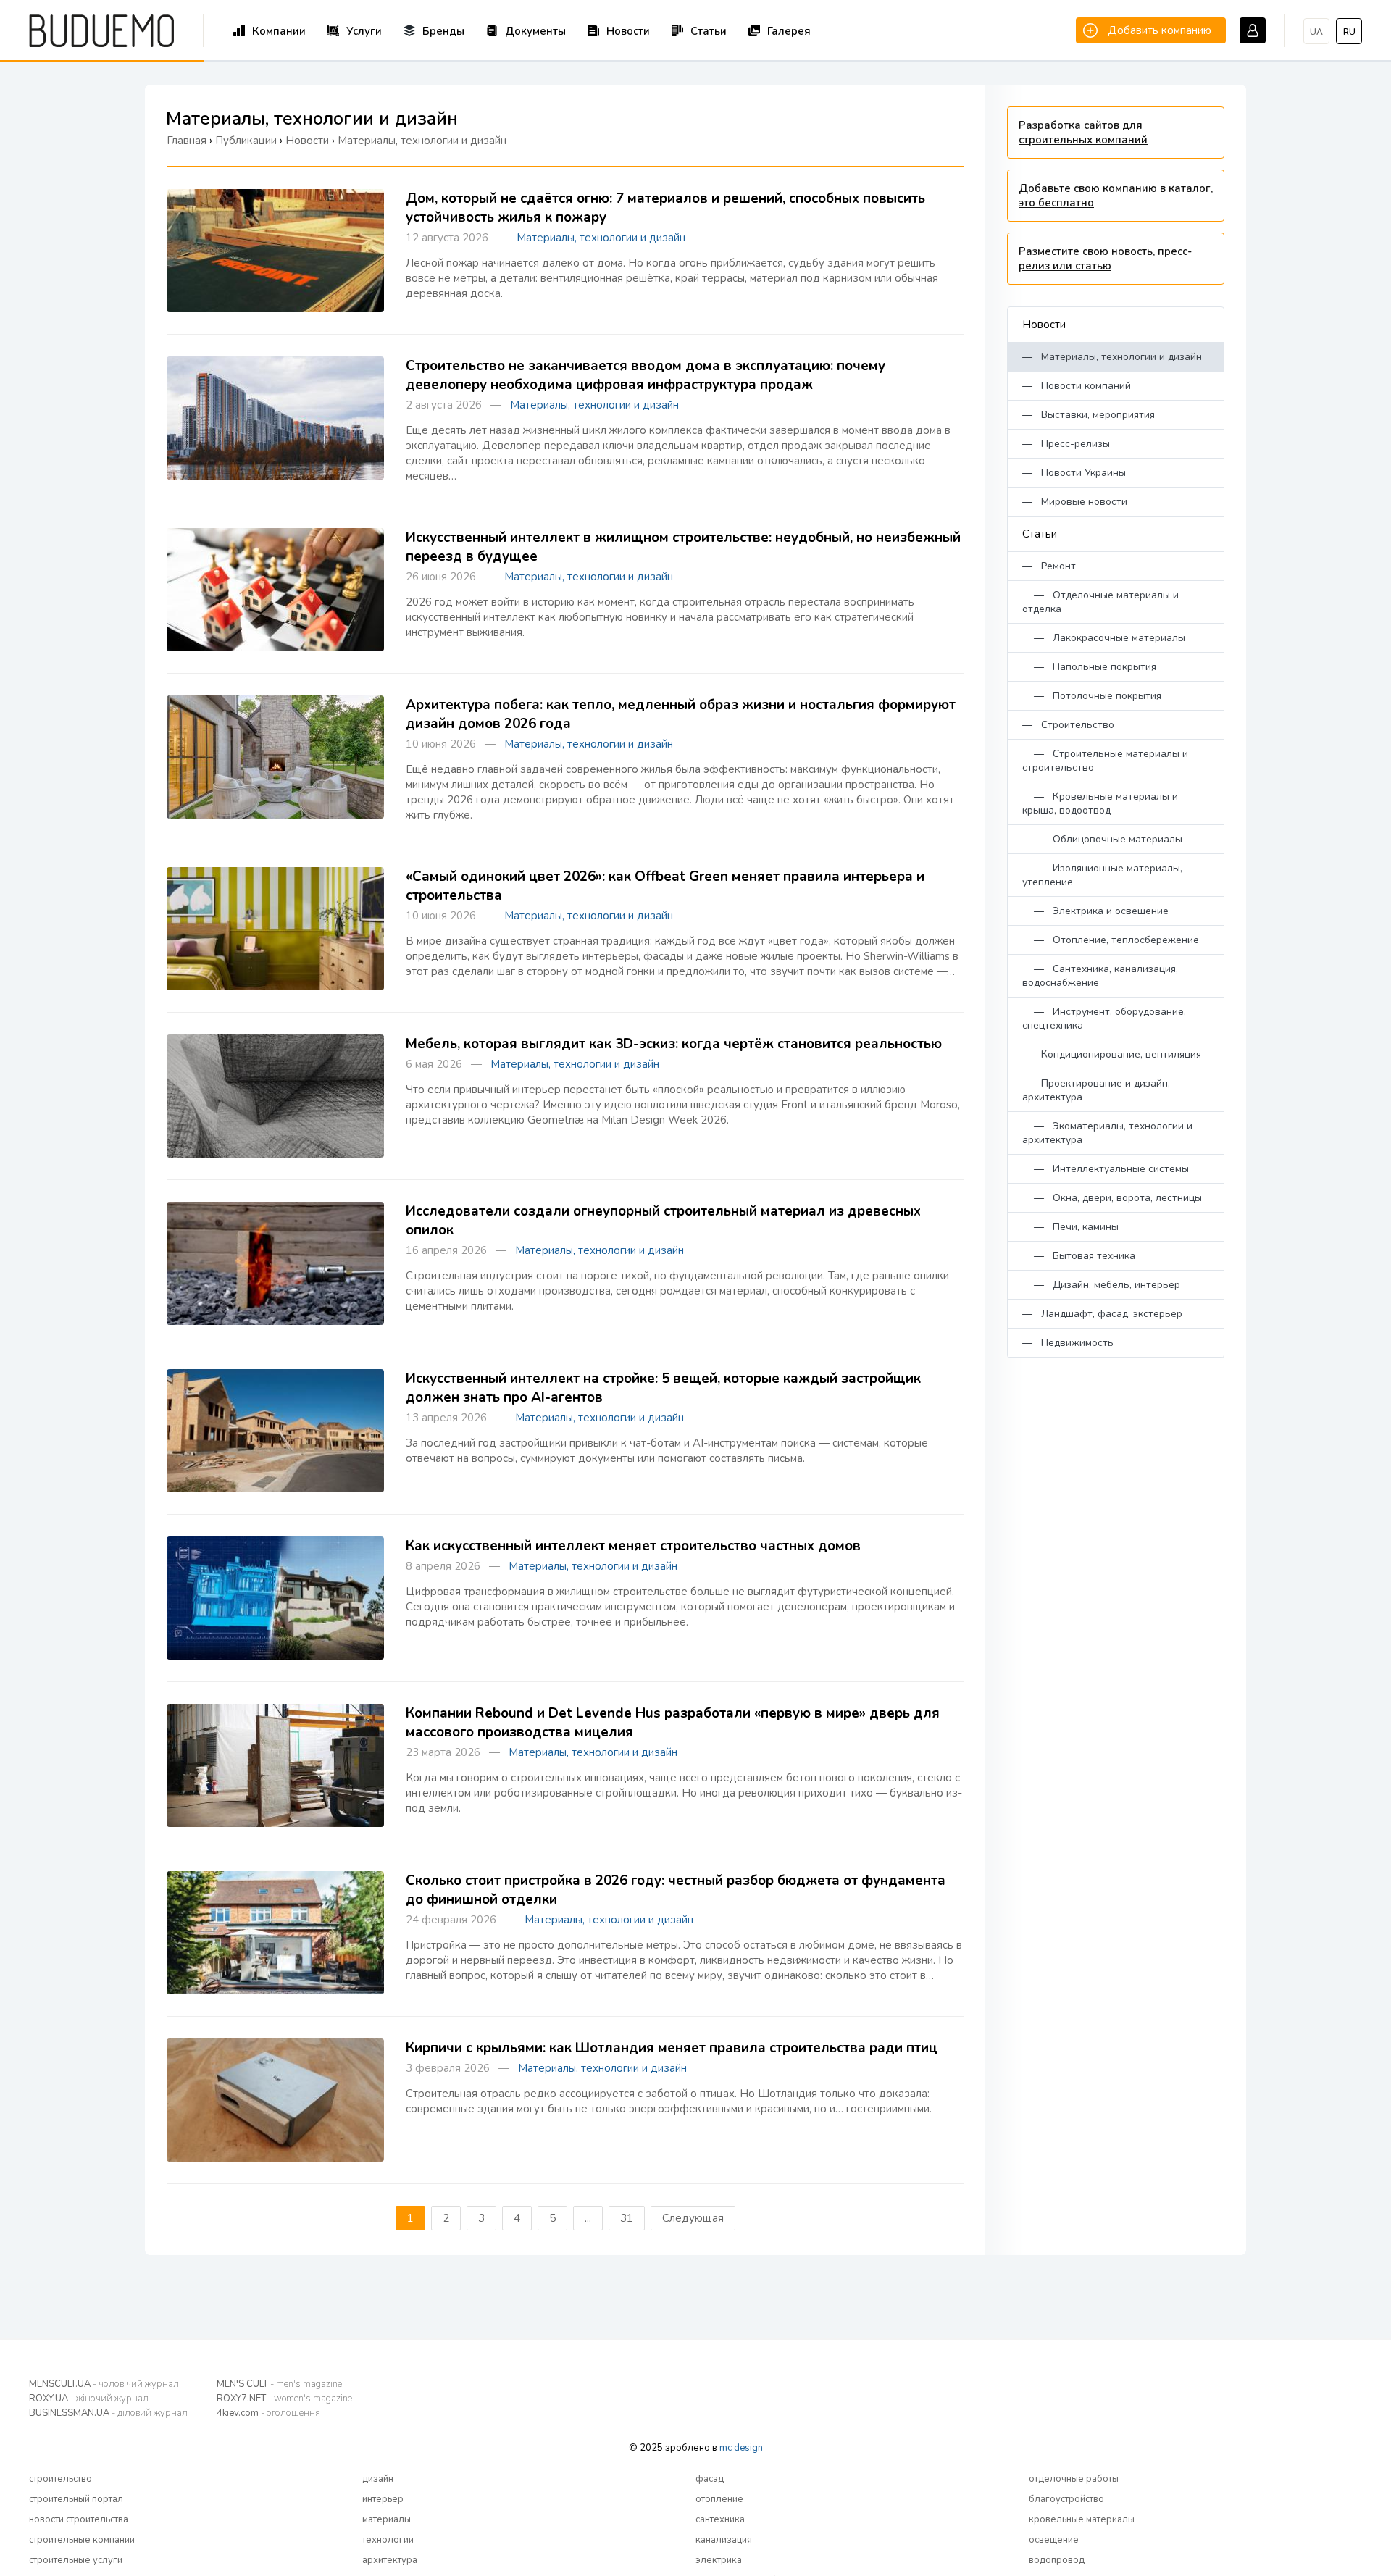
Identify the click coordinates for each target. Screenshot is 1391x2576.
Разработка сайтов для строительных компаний (1083, 133)
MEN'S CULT (279, 2384)
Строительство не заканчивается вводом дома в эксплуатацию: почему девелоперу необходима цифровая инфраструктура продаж (646, 375)
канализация (724, 2540)
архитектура (390, 2560)
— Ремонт (1049, 566)
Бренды (443, 31)
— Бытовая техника (1079, 1256)
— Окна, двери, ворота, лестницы (1112, 1198)
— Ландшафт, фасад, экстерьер (1102, 1314)
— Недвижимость (1068, 1343)
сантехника (720, 2519)
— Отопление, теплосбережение (1111, 940)
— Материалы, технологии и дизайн (1112, 357)
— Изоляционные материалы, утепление (1102, 875)
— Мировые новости (1075, 502)
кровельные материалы (1082, 2519)
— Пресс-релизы (1066, 444)
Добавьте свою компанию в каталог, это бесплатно (1116, 196)
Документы (535, 31)
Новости (628, 31)
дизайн (378, 2479)
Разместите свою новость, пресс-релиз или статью (1105, 259)
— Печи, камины (1070, 1227)
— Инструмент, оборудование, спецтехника (1104, 1019)
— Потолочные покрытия (1092, 696)
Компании (279, 31)
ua (1316, 32)
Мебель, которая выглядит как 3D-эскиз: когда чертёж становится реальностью (674, 1044)
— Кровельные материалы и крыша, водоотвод (1100, 803)
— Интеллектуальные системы (1106, 1169)
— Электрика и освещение (1095, 911)
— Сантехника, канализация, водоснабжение (1100, 976)
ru (1349, 32)
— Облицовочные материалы (1102, 839)
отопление (719, 2499)
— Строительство (1068, 725)
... (588, 2218)
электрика (719, 2560)
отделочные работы (1074, 2479)
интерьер (383, 2499)
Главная (187, 141)
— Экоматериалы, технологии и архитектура (1107, 1133)
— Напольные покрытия (1089, 667)
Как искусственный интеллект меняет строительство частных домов (633, 1546)
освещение (1054, 2540)
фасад (710, 2479)
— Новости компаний (1077, 386)
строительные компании (82, 2540)
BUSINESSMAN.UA (108, 2413)
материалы (387, 2519)
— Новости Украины (1074, 473)
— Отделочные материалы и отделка (1100, 602)
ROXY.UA (89, 2399)
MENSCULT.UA (104, 2384)
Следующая (693, 2218)
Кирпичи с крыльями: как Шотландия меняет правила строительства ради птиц (672, 2048)
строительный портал (76, 2499)
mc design (741, 2448)
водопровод (1057, 2560)
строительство (60, 2479)
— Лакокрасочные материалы (1104, 638)
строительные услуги (76, 2560)
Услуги (364, 31)
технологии (388, 2540)
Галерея (789, 31)
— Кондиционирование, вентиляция (1112, 1054)
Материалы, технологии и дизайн (601, 238)
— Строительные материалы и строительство (1105, 761)
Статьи (709, 31)
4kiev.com (268, 2413)
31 (627, 2218)
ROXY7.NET (284, 2399)
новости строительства (79, 2519)
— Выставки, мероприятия (1089, 415)
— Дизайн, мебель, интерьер (1101, 1285)
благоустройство (1066, 2499)
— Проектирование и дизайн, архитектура (1096, 1090)
